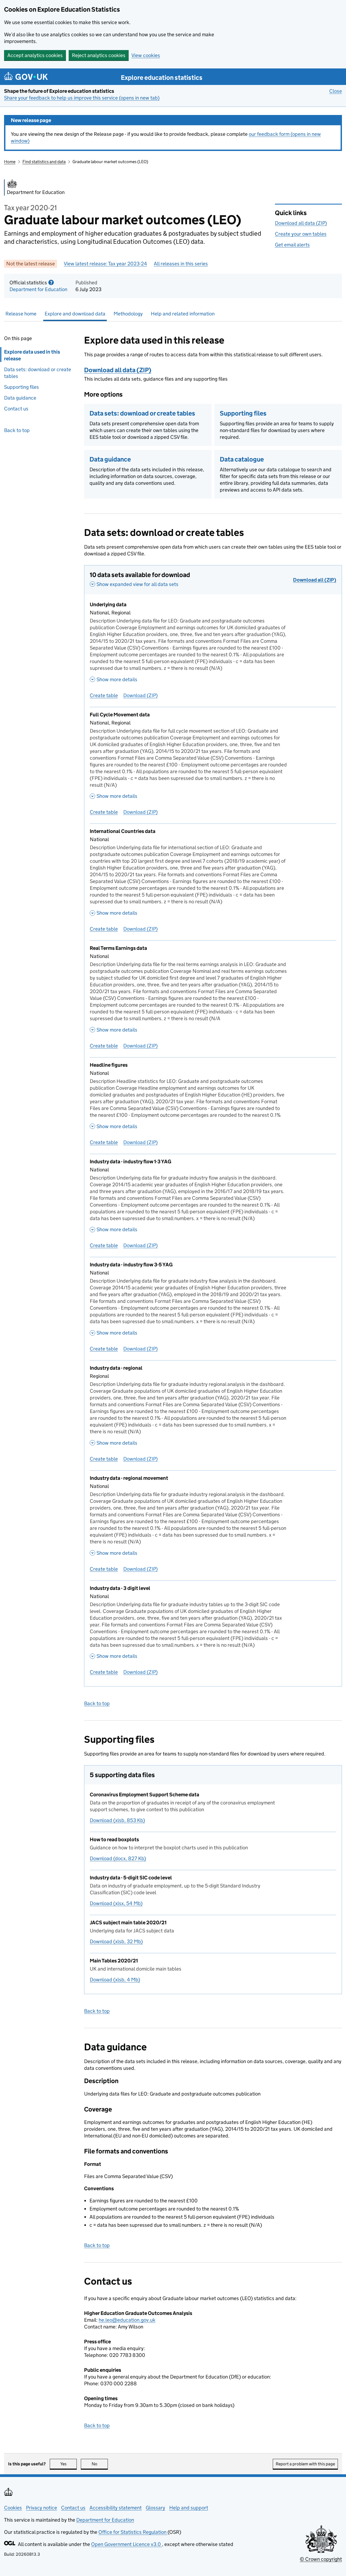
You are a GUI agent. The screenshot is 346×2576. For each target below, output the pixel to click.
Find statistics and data (44, 162)
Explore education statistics (162, 78)
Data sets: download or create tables (38, 373)
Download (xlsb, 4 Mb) (115, 1980)
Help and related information (183, 314)
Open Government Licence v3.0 (127, 2544)
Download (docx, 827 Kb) (118, 1858)
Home (10, 162)
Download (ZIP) (140, 695)
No (100, 2464)
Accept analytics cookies (35, 55)
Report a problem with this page (305, 2464)
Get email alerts (292, 245)
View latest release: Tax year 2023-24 (105, 264)
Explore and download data (75, 314)
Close (336, 91)
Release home (21, 314)
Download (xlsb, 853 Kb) (117, 1820)
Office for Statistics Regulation (133, 2532)
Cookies (13, 2508)
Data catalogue (242, 459)
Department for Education (38, 289)
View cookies (146, 55)
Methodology (128, 314)
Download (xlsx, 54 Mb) (116, 1903)
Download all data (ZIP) (301, 223)
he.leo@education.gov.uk (127, 2320)
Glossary (155, 2508)
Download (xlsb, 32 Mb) (116, 1941)
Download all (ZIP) (315, 580)
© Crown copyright (321, 2559)
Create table (104, 695)
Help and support (189, 2508)
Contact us (16, 409)
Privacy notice (41, 2508)
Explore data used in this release (32, 355)
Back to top (17, 430)
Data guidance (20, 398)
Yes (69, 2464)
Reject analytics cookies (99, 55)
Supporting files (21, 387)
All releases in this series (181, 264)
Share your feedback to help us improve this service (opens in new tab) (82, 98)
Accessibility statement (116, 2508)
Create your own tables (301, 234)
